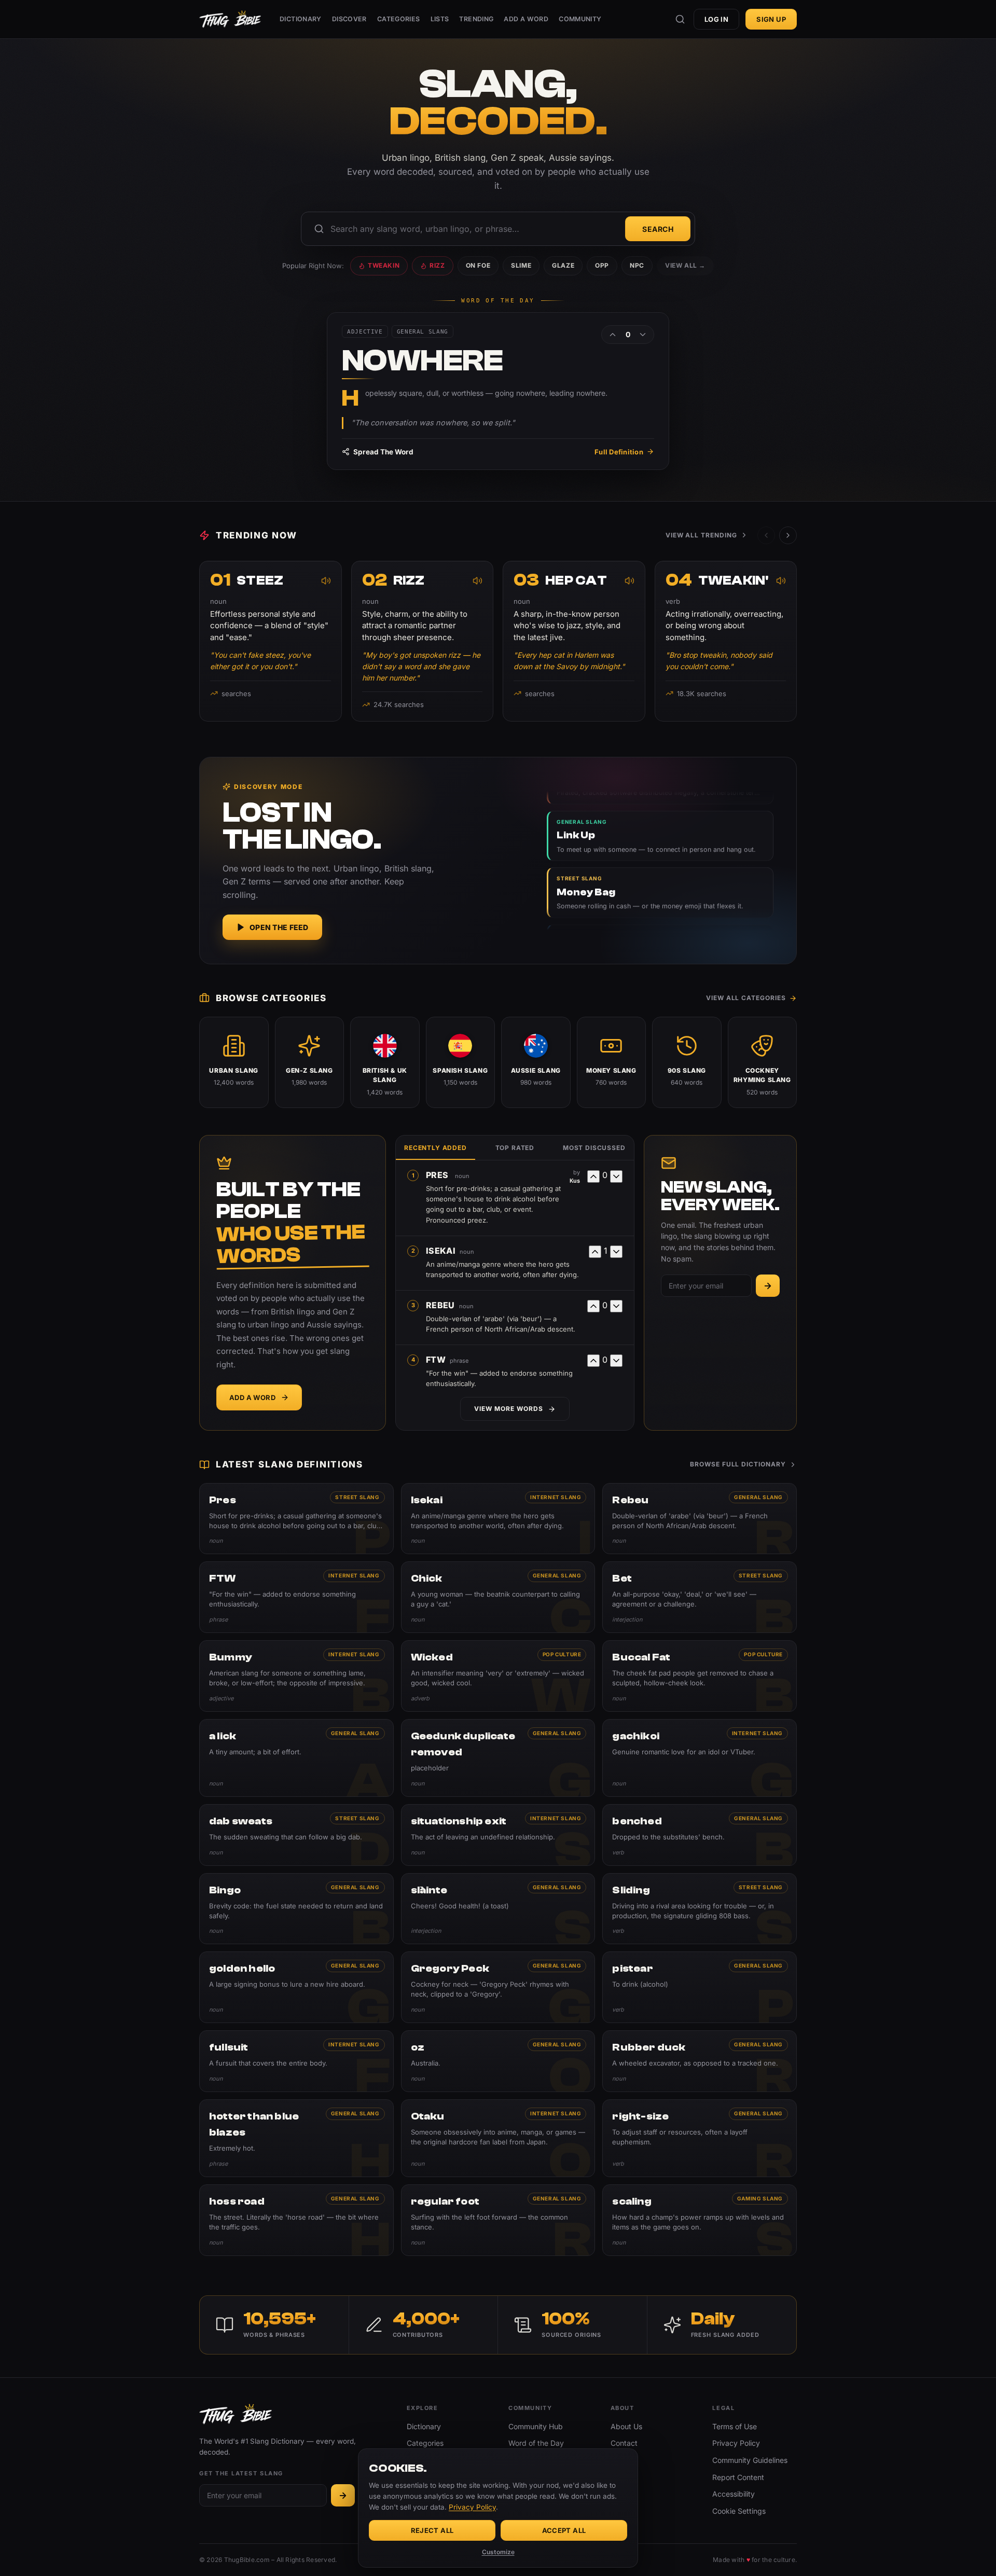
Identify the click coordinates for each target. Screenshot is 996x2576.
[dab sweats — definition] (296, 1835)
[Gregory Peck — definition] (498, 1987)
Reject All (432, 2530)
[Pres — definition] (296, 1519)
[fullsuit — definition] (296, 2061)
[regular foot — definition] (498, 2220)
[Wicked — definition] (498, 1676)
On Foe (478, 265)
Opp (602, 265)
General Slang (758, 1497)
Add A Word (526, 19)
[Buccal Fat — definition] (700, 1676)
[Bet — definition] (700, 1597)
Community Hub (536, 2426)
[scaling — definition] (700, 2220)
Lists (440, 19)
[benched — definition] (700, 1835)
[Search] (680, 19)
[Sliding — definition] (700, 1909)
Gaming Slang (760, 2198)
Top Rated (515, 1148)
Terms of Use (735, 2426)
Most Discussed (594, 1148)
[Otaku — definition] (498, 2138)
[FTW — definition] (296, 1597)
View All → (685, 265)
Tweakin (384, 265)
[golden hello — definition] (296, 1987)
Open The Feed (279, 927)
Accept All (564, 2530)
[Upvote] (613, 335)
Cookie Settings (739, 2511)
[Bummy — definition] (296, 1676)
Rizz (437, 265)
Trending (476, 19)
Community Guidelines (750, 2460)
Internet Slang (556, 1497)
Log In (716, 19)
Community (580, 19)
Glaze (563, 265)
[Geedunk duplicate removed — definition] (498, 1758)
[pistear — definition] (700, 1987)
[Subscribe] (768, 1286)
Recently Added (435, 1148)
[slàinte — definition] (498, 1909)
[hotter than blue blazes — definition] (296, 2138)
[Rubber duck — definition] (700, 2061)
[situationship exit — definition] (498, 1835)
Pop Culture (562, 1654)
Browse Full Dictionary (738, 1464)
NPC (637, 265)
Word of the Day (536, 2443)
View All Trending (701, 535)
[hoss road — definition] (296, 2220)
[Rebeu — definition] (700, 1519)
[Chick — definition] (498, 1597)
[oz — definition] (498, 2061)
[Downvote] (643, 335)
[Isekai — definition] (498, 1519)
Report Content (738, 2477)
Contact (624, 2443)
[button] (788, 535)
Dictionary (301, 19)
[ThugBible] (230, 19)
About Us (626, 2426)
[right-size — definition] (700, 2138)
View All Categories (746, 998)
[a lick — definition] (296, 1758)
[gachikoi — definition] (700, 1758)
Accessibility (734, 2494)
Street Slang (357, 1497)
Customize (498, 2552)
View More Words (508, 1409)
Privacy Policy (736, 2443)
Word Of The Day (498, 301)
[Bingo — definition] (296, 1909)
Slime (521, 265)
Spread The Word (383, 452)
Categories (399, 19)
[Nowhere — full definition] (498, 391)
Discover (349, 19)
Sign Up (771, 19)
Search (658, 229)
